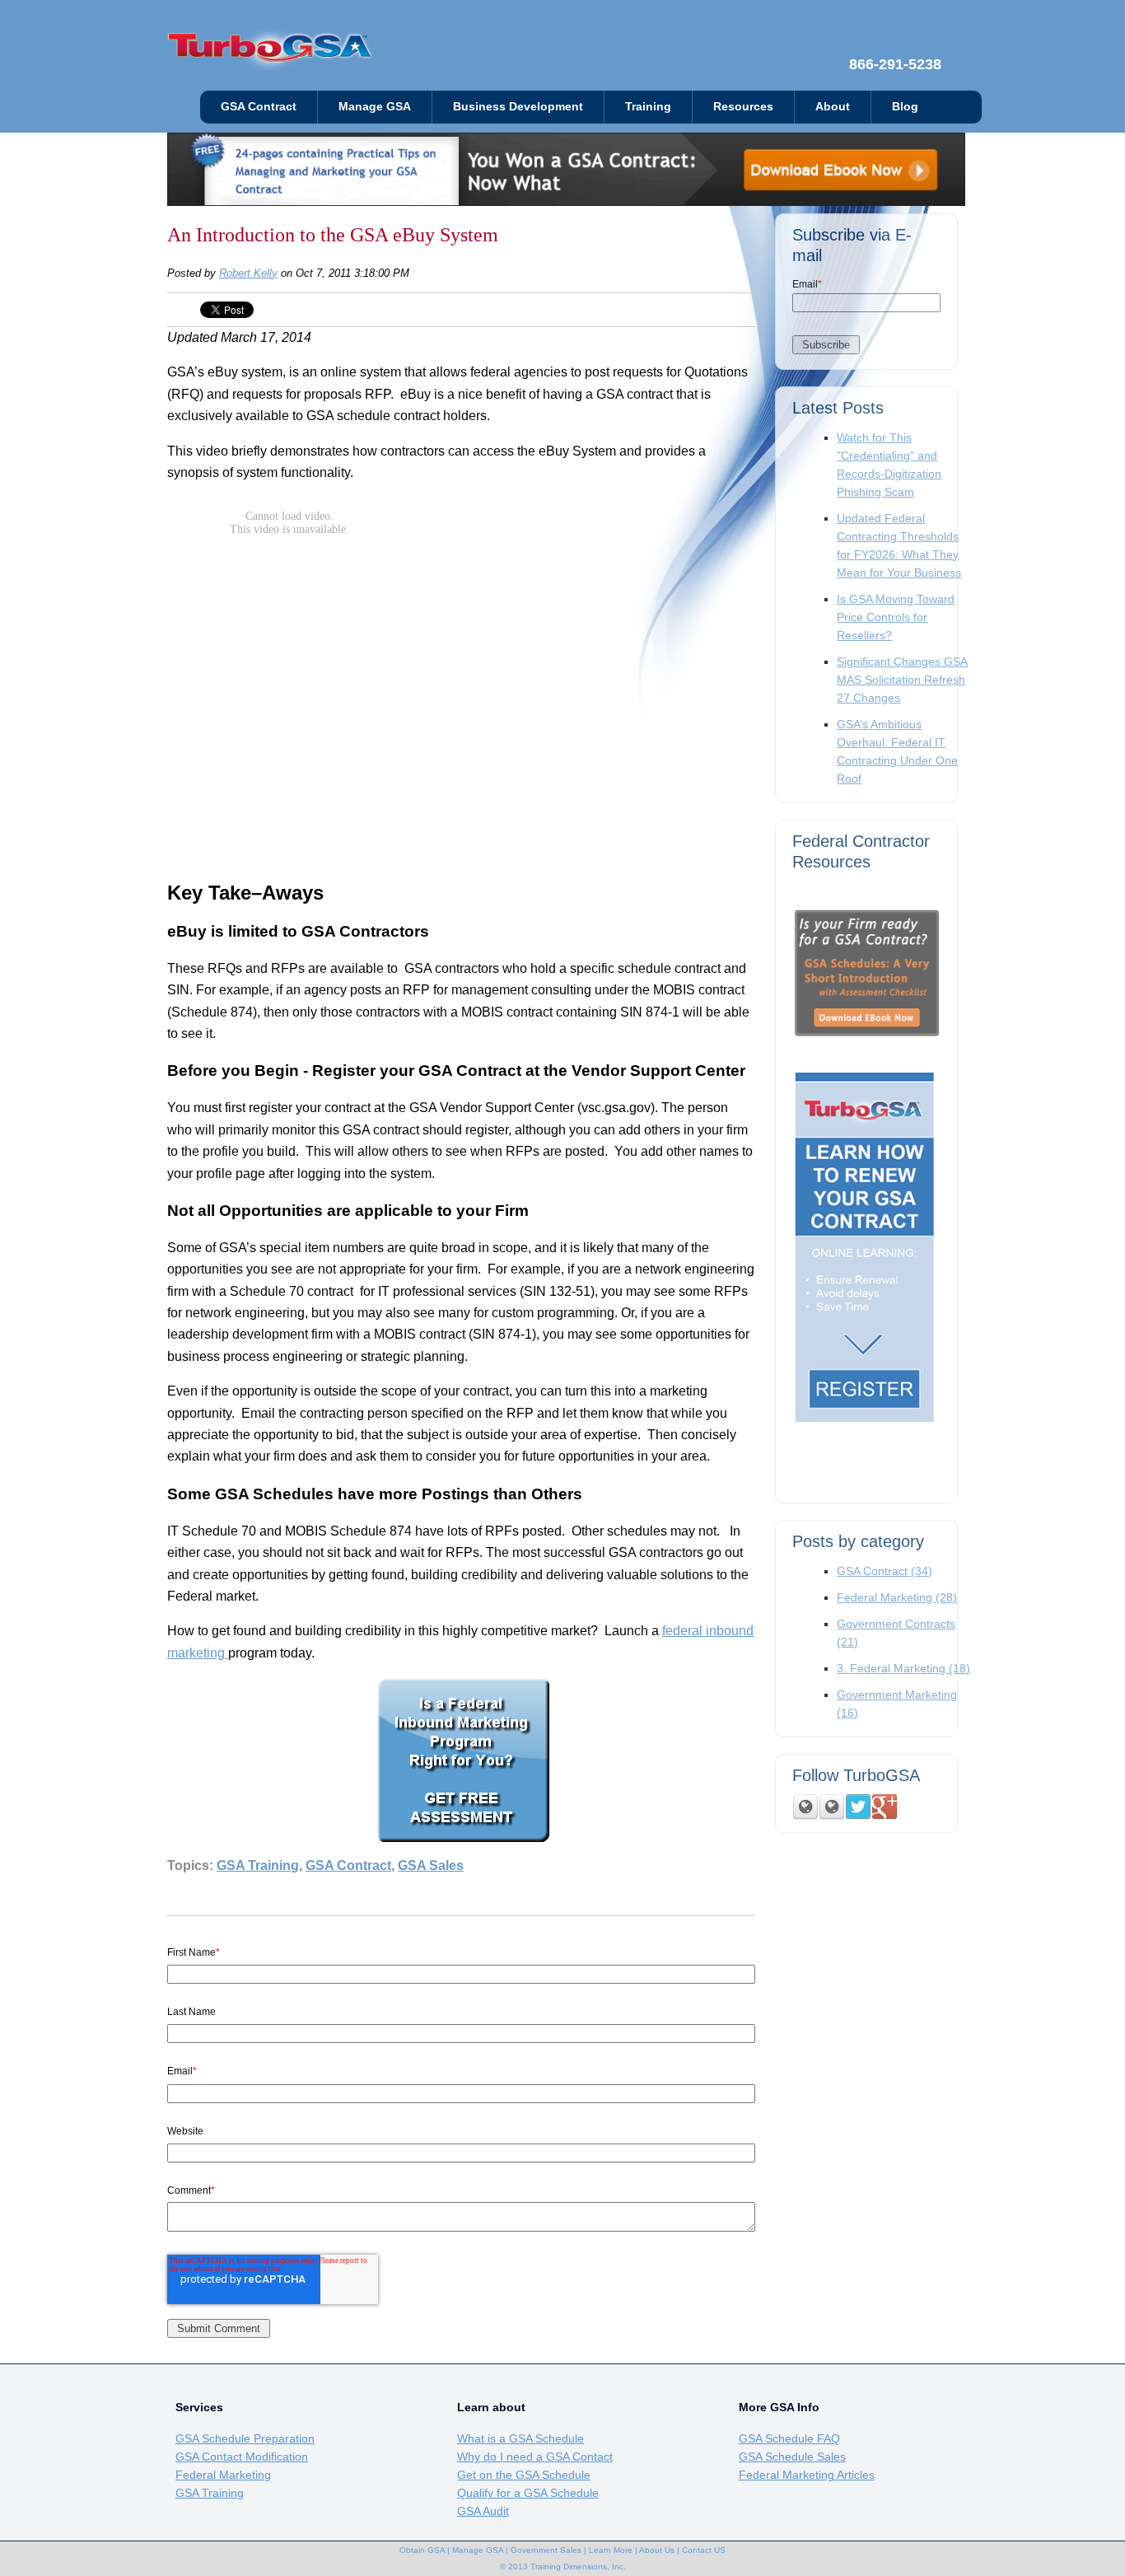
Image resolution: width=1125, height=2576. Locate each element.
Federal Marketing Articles (807, 2475)
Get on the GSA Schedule (524, 2475)
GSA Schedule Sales (792, 2457)
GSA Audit (483, 2511)
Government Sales (546, 2550)
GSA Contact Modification (242, 2457)
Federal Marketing (897, 1597)
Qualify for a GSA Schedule (528, 2493)
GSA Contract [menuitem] (259, 107)
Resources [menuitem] (743, 107)
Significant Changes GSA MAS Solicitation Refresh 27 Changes (902, 680)
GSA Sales (431, 1865)
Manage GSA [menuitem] (375, 107)
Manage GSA (478, 2550)
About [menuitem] (833, 107)
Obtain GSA (422, 2550)
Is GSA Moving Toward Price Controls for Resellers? (896, 617)
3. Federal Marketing (903, 1668)
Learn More (611, 2550)
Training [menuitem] (648, 107)
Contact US (704, 2550)
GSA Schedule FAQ (789, 2438)
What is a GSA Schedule (520, 2438)
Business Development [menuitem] (518, 107)
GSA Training (258, 1865)
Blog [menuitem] (905, 107)
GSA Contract (348, 1865)
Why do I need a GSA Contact (535, 2457)
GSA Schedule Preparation (245, 2438)
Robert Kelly (248, 273)
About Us (657, 2550)
